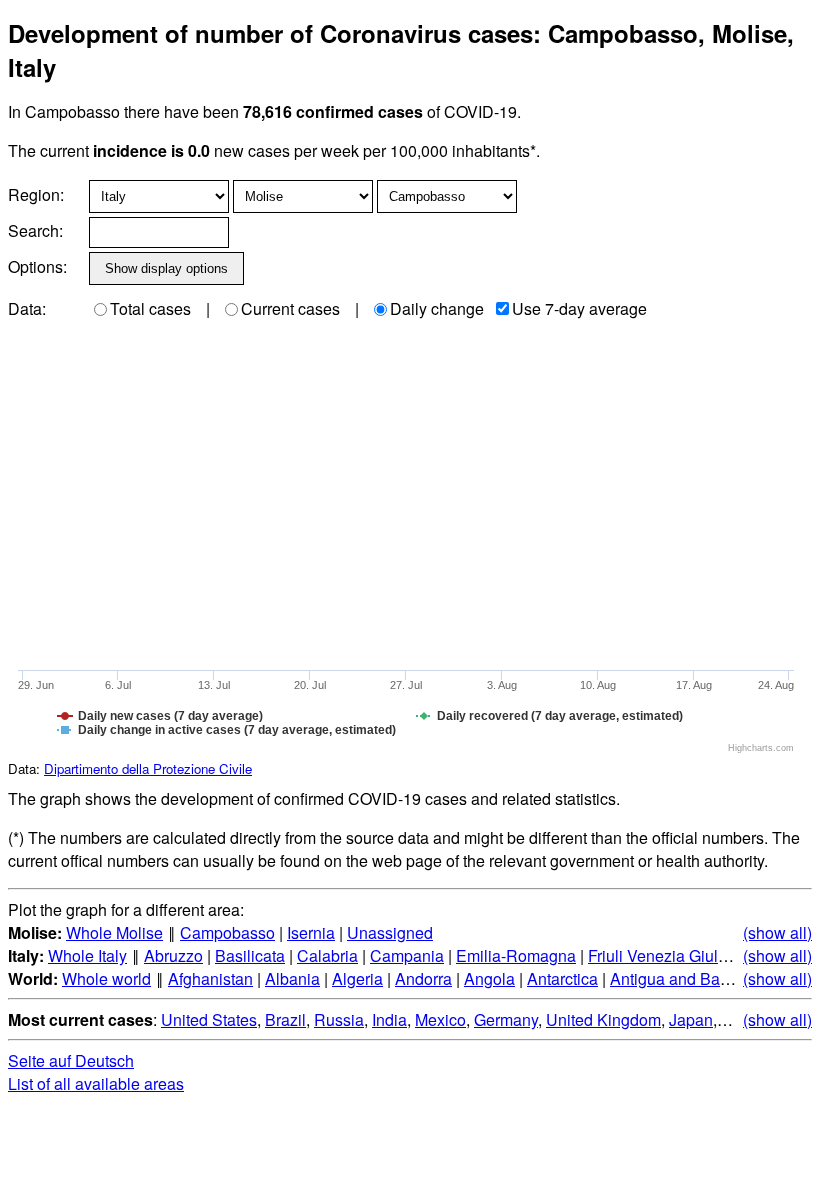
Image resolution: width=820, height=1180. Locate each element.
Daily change (437, 308)
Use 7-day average (579, 308)
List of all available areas (96, 1083)
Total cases (150, 308)
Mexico (440, 1019)
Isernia (311, 932)
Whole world (106, 978)
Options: (37, 266)
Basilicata (250, 955)
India (389, 1019)
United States (209, 1019)
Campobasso (227, 932)
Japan (691, 1019)
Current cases (290, 308)
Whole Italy (87, 955)
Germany (506, 1019)
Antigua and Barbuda (685, 978)
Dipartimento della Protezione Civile (148, 768)
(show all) (777, 932)
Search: (35, 230)
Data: (27, 308)
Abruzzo (173, 955)
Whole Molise (114, 932)
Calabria (327, 955)
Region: (36, 194)
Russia (339, 1019)
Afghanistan (210, 978)
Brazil (285, 1019)
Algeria (357, 978)
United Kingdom (603, 1019)
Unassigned (390, 932)
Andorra (423, 978)
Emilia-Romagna (516, 955)
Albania (292, 978)
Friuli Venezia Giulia (659, 955)
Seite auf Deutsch (71, 1060)
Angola (489, 978)
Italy (735, 1019)
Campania (407, 955)
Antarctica (562, 978)
